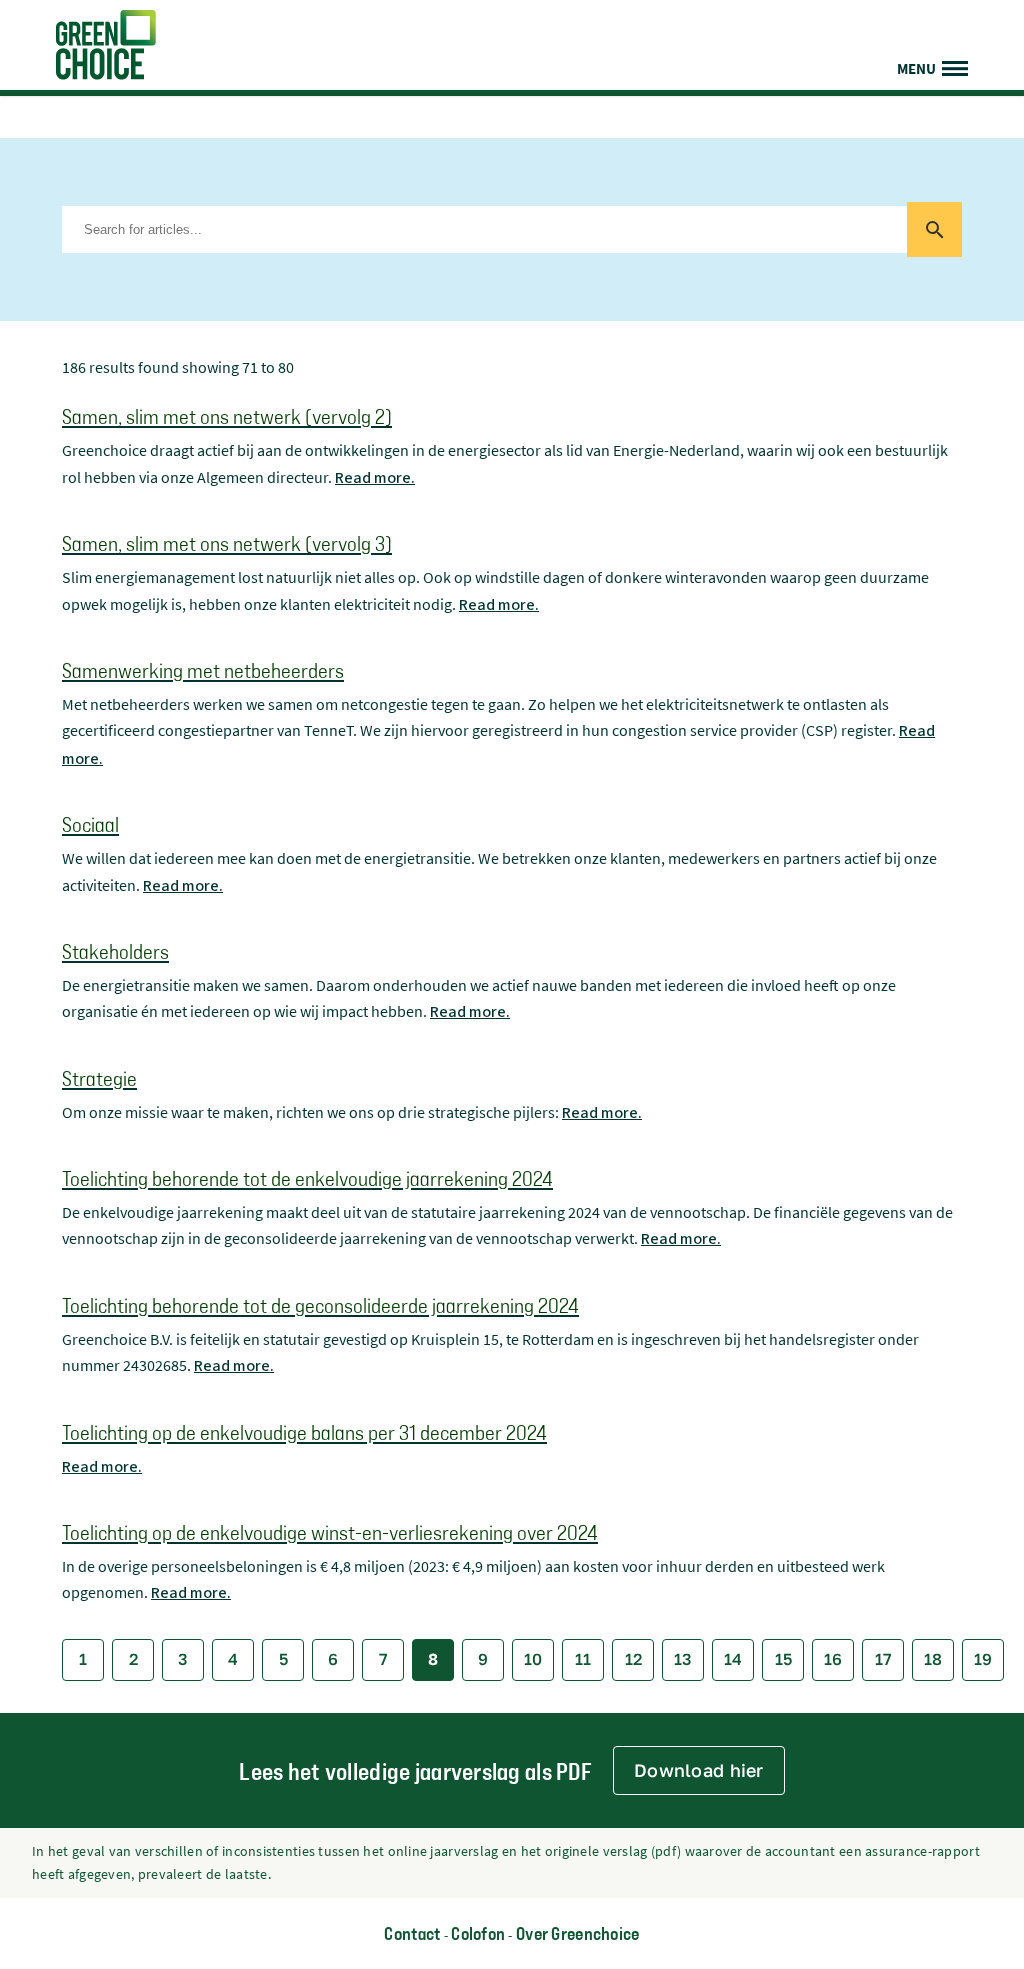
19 (983, 1659)
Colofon (478, 1933)
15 (783, 1659)
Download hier (699, 1770)
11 (583, 1659)
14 (733, 1659)
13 (683, 1659)
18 (933, 1659)
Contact (412, 1933)
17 (883, 1659)
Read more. (375, 478)
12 (633, 1659)
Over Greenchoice (577, 1933)
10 (533, 1659)
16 (833, 1659)
